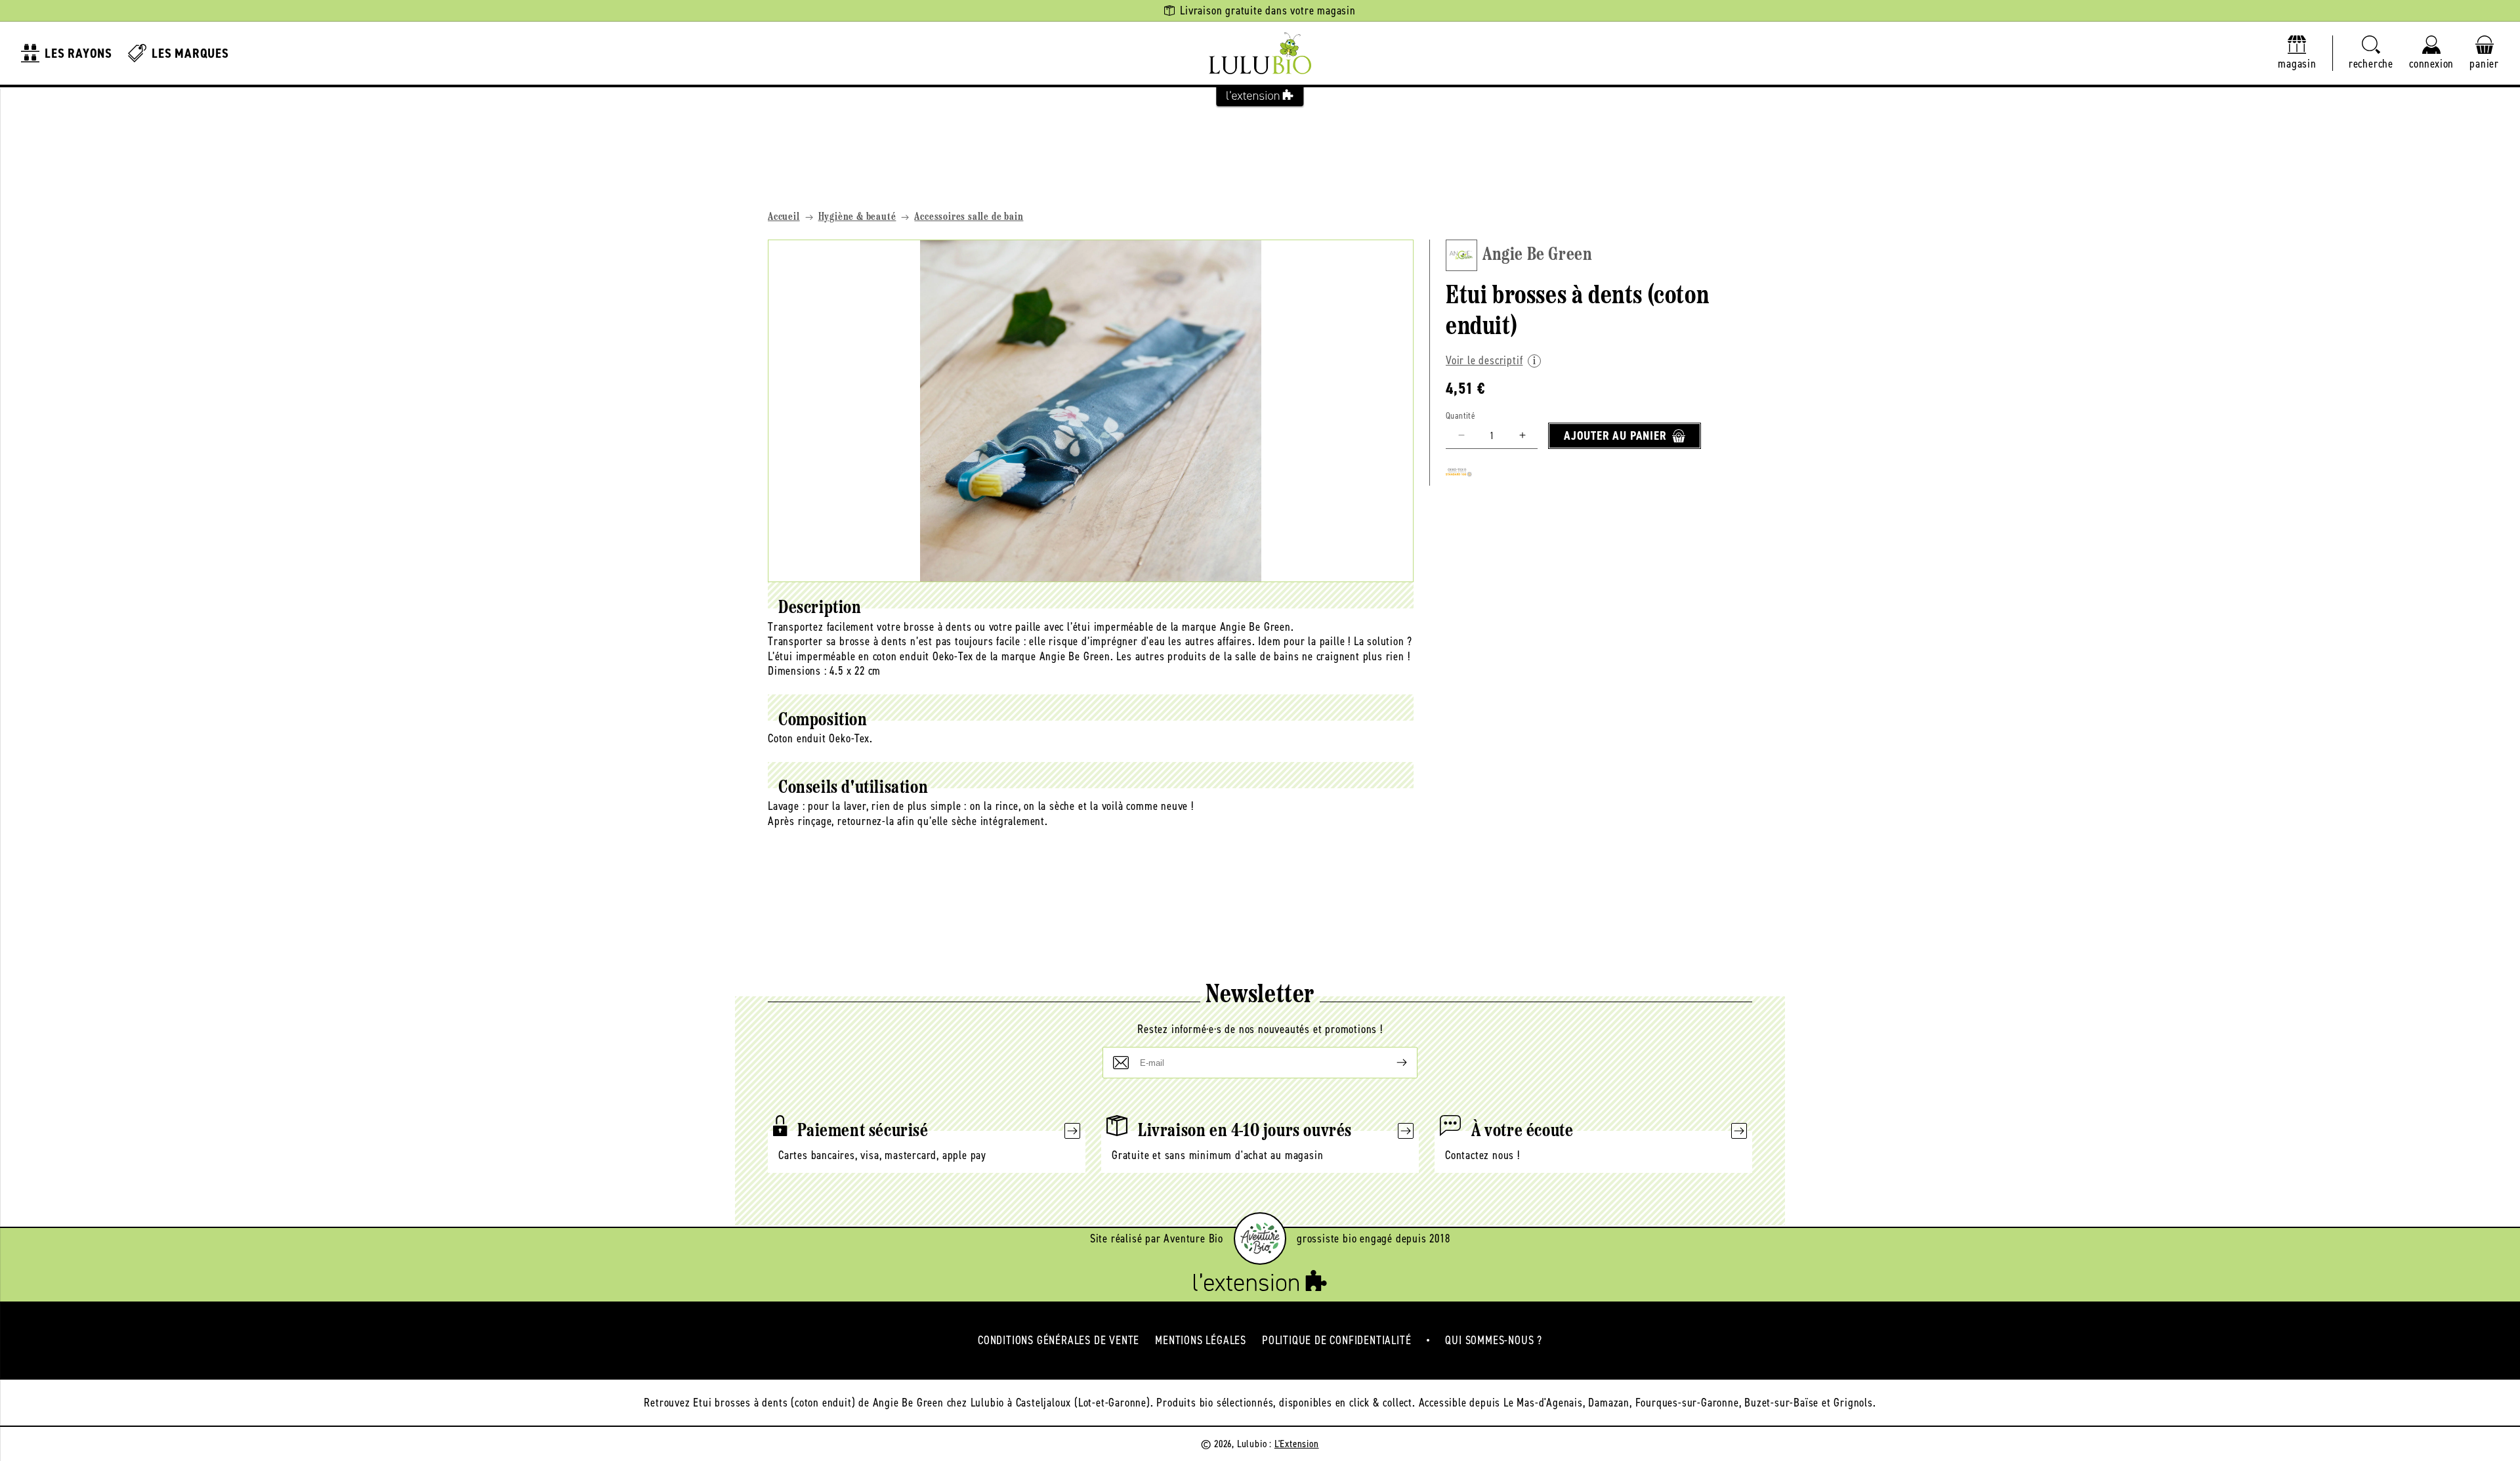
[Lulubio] (1260, 53)
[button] (2371, 53)
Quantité (1460, 416)
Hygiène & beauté (857, 217)
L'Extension (1297, 1444)
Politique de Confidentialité (1336, 1340)
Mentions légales (1201, 1340)
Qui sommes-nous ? (1494, 1340)
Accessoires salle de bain (969, 217)
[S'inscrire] (1391, 1063)
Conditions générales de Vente (1059, 1340)
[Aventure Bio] (1260, 1239)
